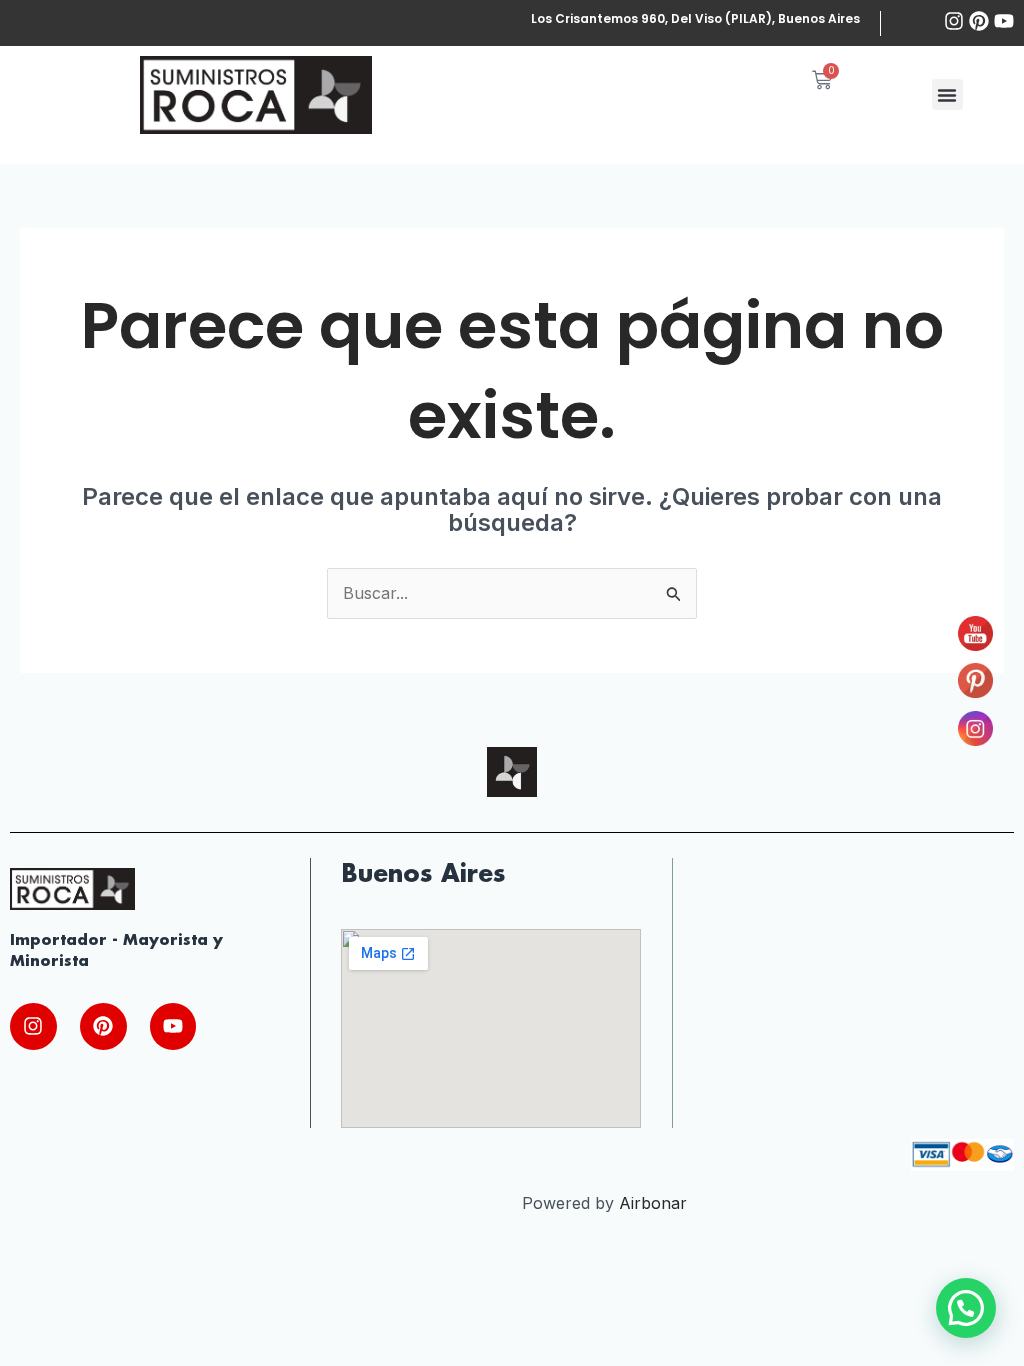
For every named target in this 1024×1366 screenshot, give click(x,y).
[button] (947, 94)
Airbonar (653, 1203)
